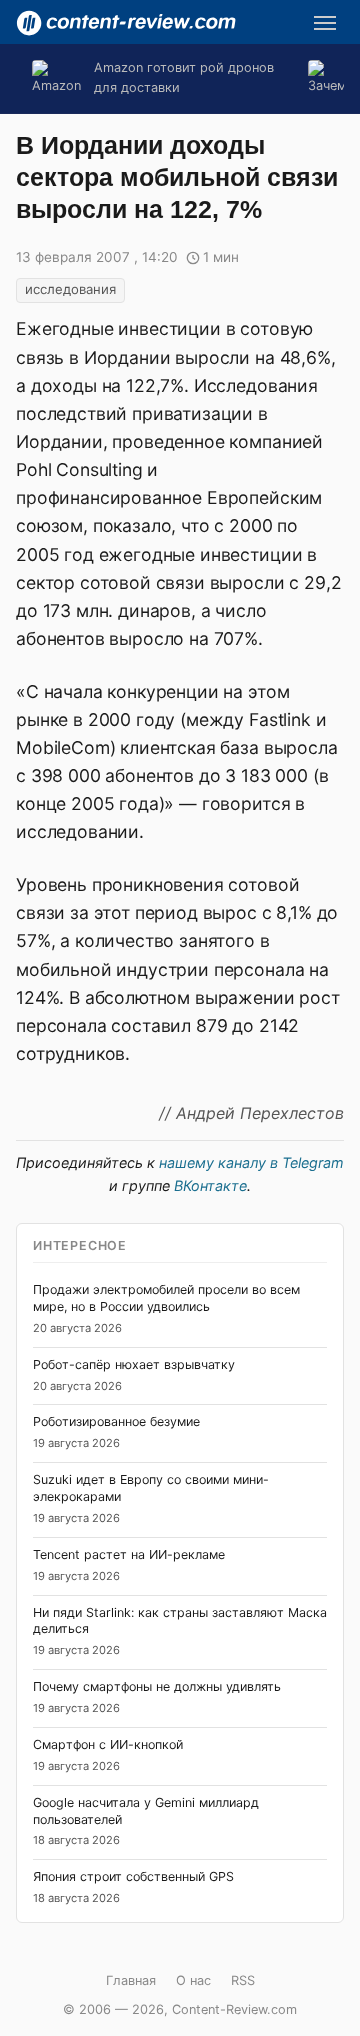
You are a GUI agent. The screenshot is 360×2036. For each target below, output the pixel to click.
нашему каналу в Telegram (251, 1162)
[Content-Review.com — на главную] (126, 23)
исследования (70, 289)
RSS (243, 1980)
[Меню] (325, 23)
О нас (193, 1980)
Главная (131, 1980)
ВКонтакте (210, 1185)
